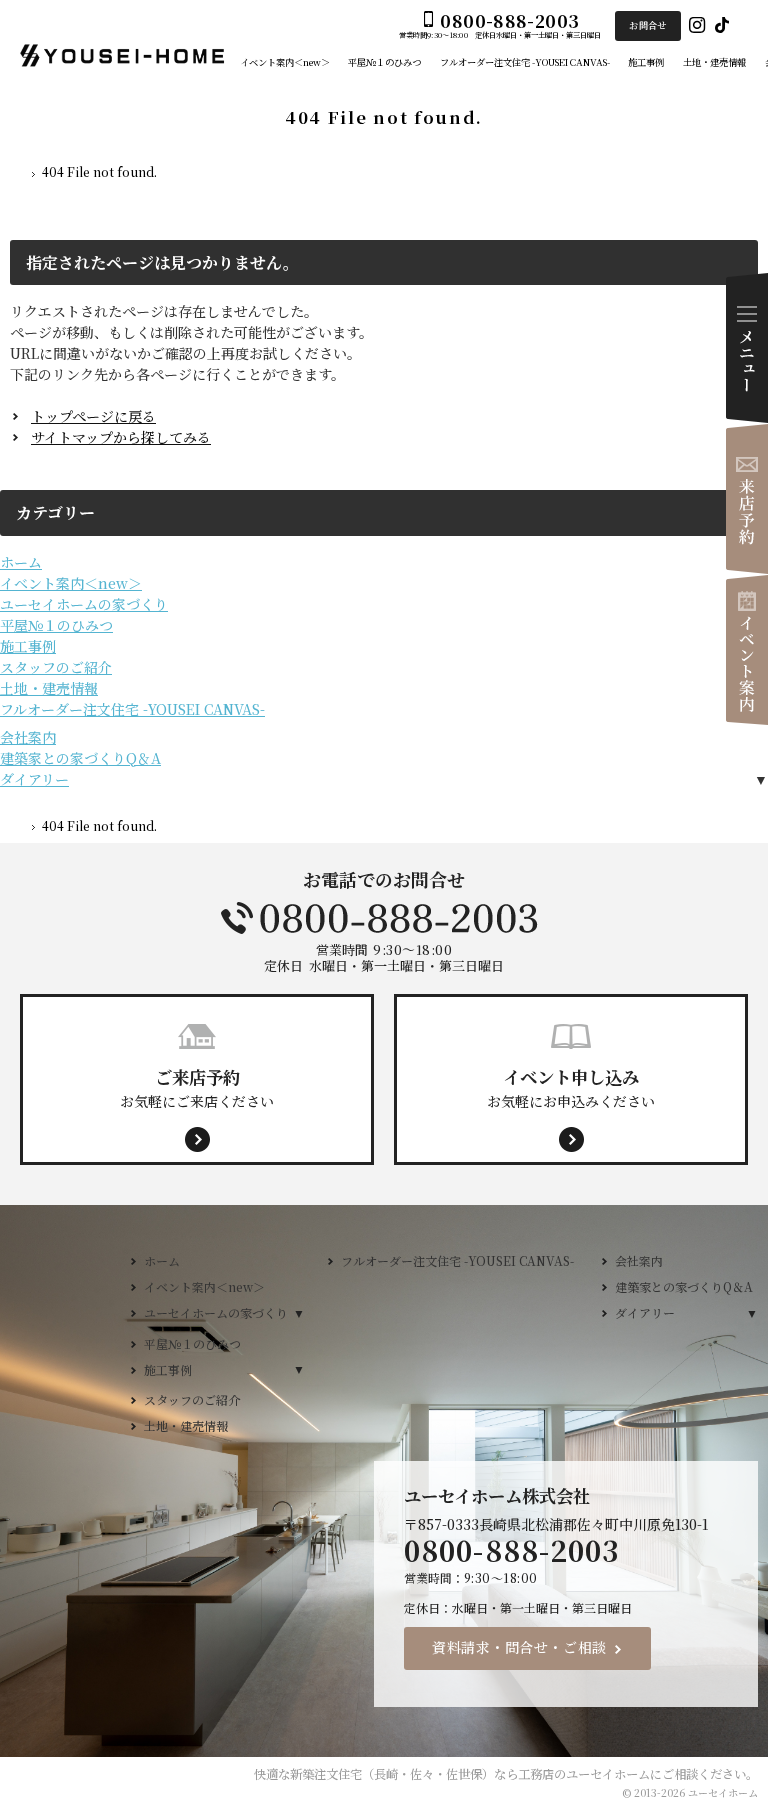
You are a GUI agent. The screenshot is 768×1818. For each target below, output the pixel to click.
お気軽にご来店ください (197, 1087)
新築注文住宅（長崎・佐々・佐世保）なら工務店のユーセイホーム (470, 1774)
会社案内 (28, 737)
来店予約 (747, 499)
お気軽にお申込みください (571, 1087)
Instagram (697, 26)
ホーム (21, 562)
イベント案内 (747, 650)
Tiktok (722, 26)
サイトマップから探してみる (121, 437)
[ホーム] (18, 175)
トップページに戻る (93, 416)
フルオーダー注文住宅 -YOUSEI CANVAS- (132, 709)
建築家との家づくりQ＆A (80, 758)
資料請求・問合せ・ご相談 (519, 1647)
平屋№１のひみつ (56, 625)
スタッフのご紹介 (56, 667)
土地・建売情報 (49, 688)
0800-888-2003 (384, 918)
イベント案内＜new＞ (71, 583)
